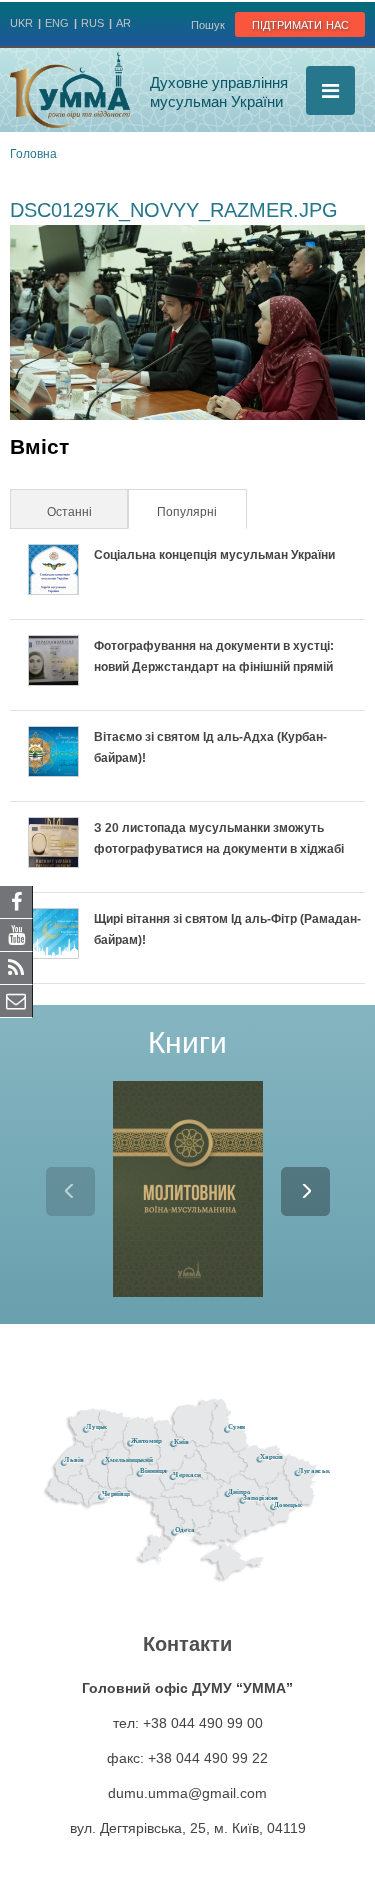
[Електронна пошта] (16, 1000)
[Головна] (70, 90)
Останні (69, 512)
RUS (92, 23)
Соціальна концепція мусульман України (214, 555)
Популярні (200, 512)
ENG (57, 23)
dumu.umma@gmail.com (187, 1793)
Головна (33, 154)
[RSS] (16, 967)
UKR (21, 23)
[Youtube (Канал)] (16, 934)
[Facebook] (16, 901)
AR (123, 23)
